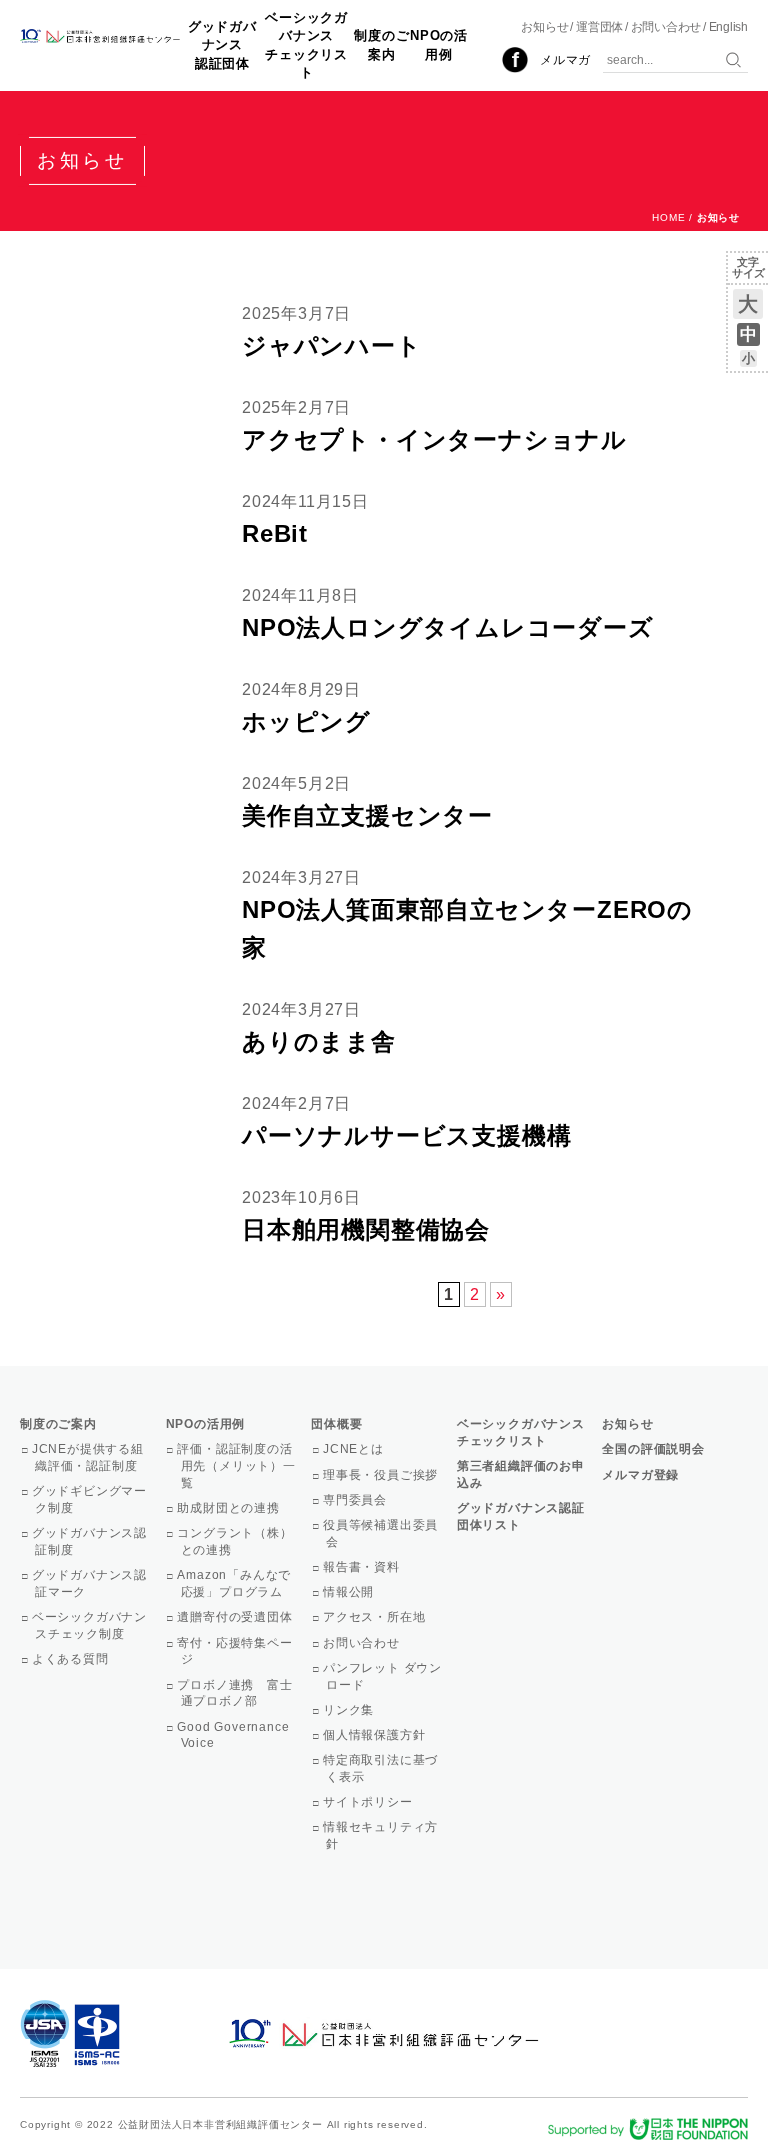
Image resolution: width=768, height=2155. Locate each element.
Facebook (515, 60)
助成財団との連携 (230, 1508)
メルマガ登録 (640, 1475)
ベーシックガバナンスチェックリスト (306, 45)
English (728, 27)
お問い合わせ (666, 27)
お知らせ (544, 27)
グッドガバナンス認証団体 (222, 44)
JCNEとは (355, 1449)
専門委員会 (356, 1500)
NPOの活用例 (439, 44)
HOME (668, 217)
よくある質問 (72, 1659)
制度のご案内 (381, 44)
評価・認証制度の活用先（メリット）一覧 (238, 1466)
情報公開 (350, 1592)
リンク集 (350, 1710)
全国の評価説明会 (653, 1449)
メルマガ (565, 60)
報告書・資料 (363, 1567)
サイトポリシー (369, 1802)
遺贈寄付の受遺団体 (237, 1617)
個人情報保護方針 (375, 1735)
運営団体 (599, 27)
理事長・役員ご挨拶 (382, 1475)
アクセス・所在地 (375, 1617)
